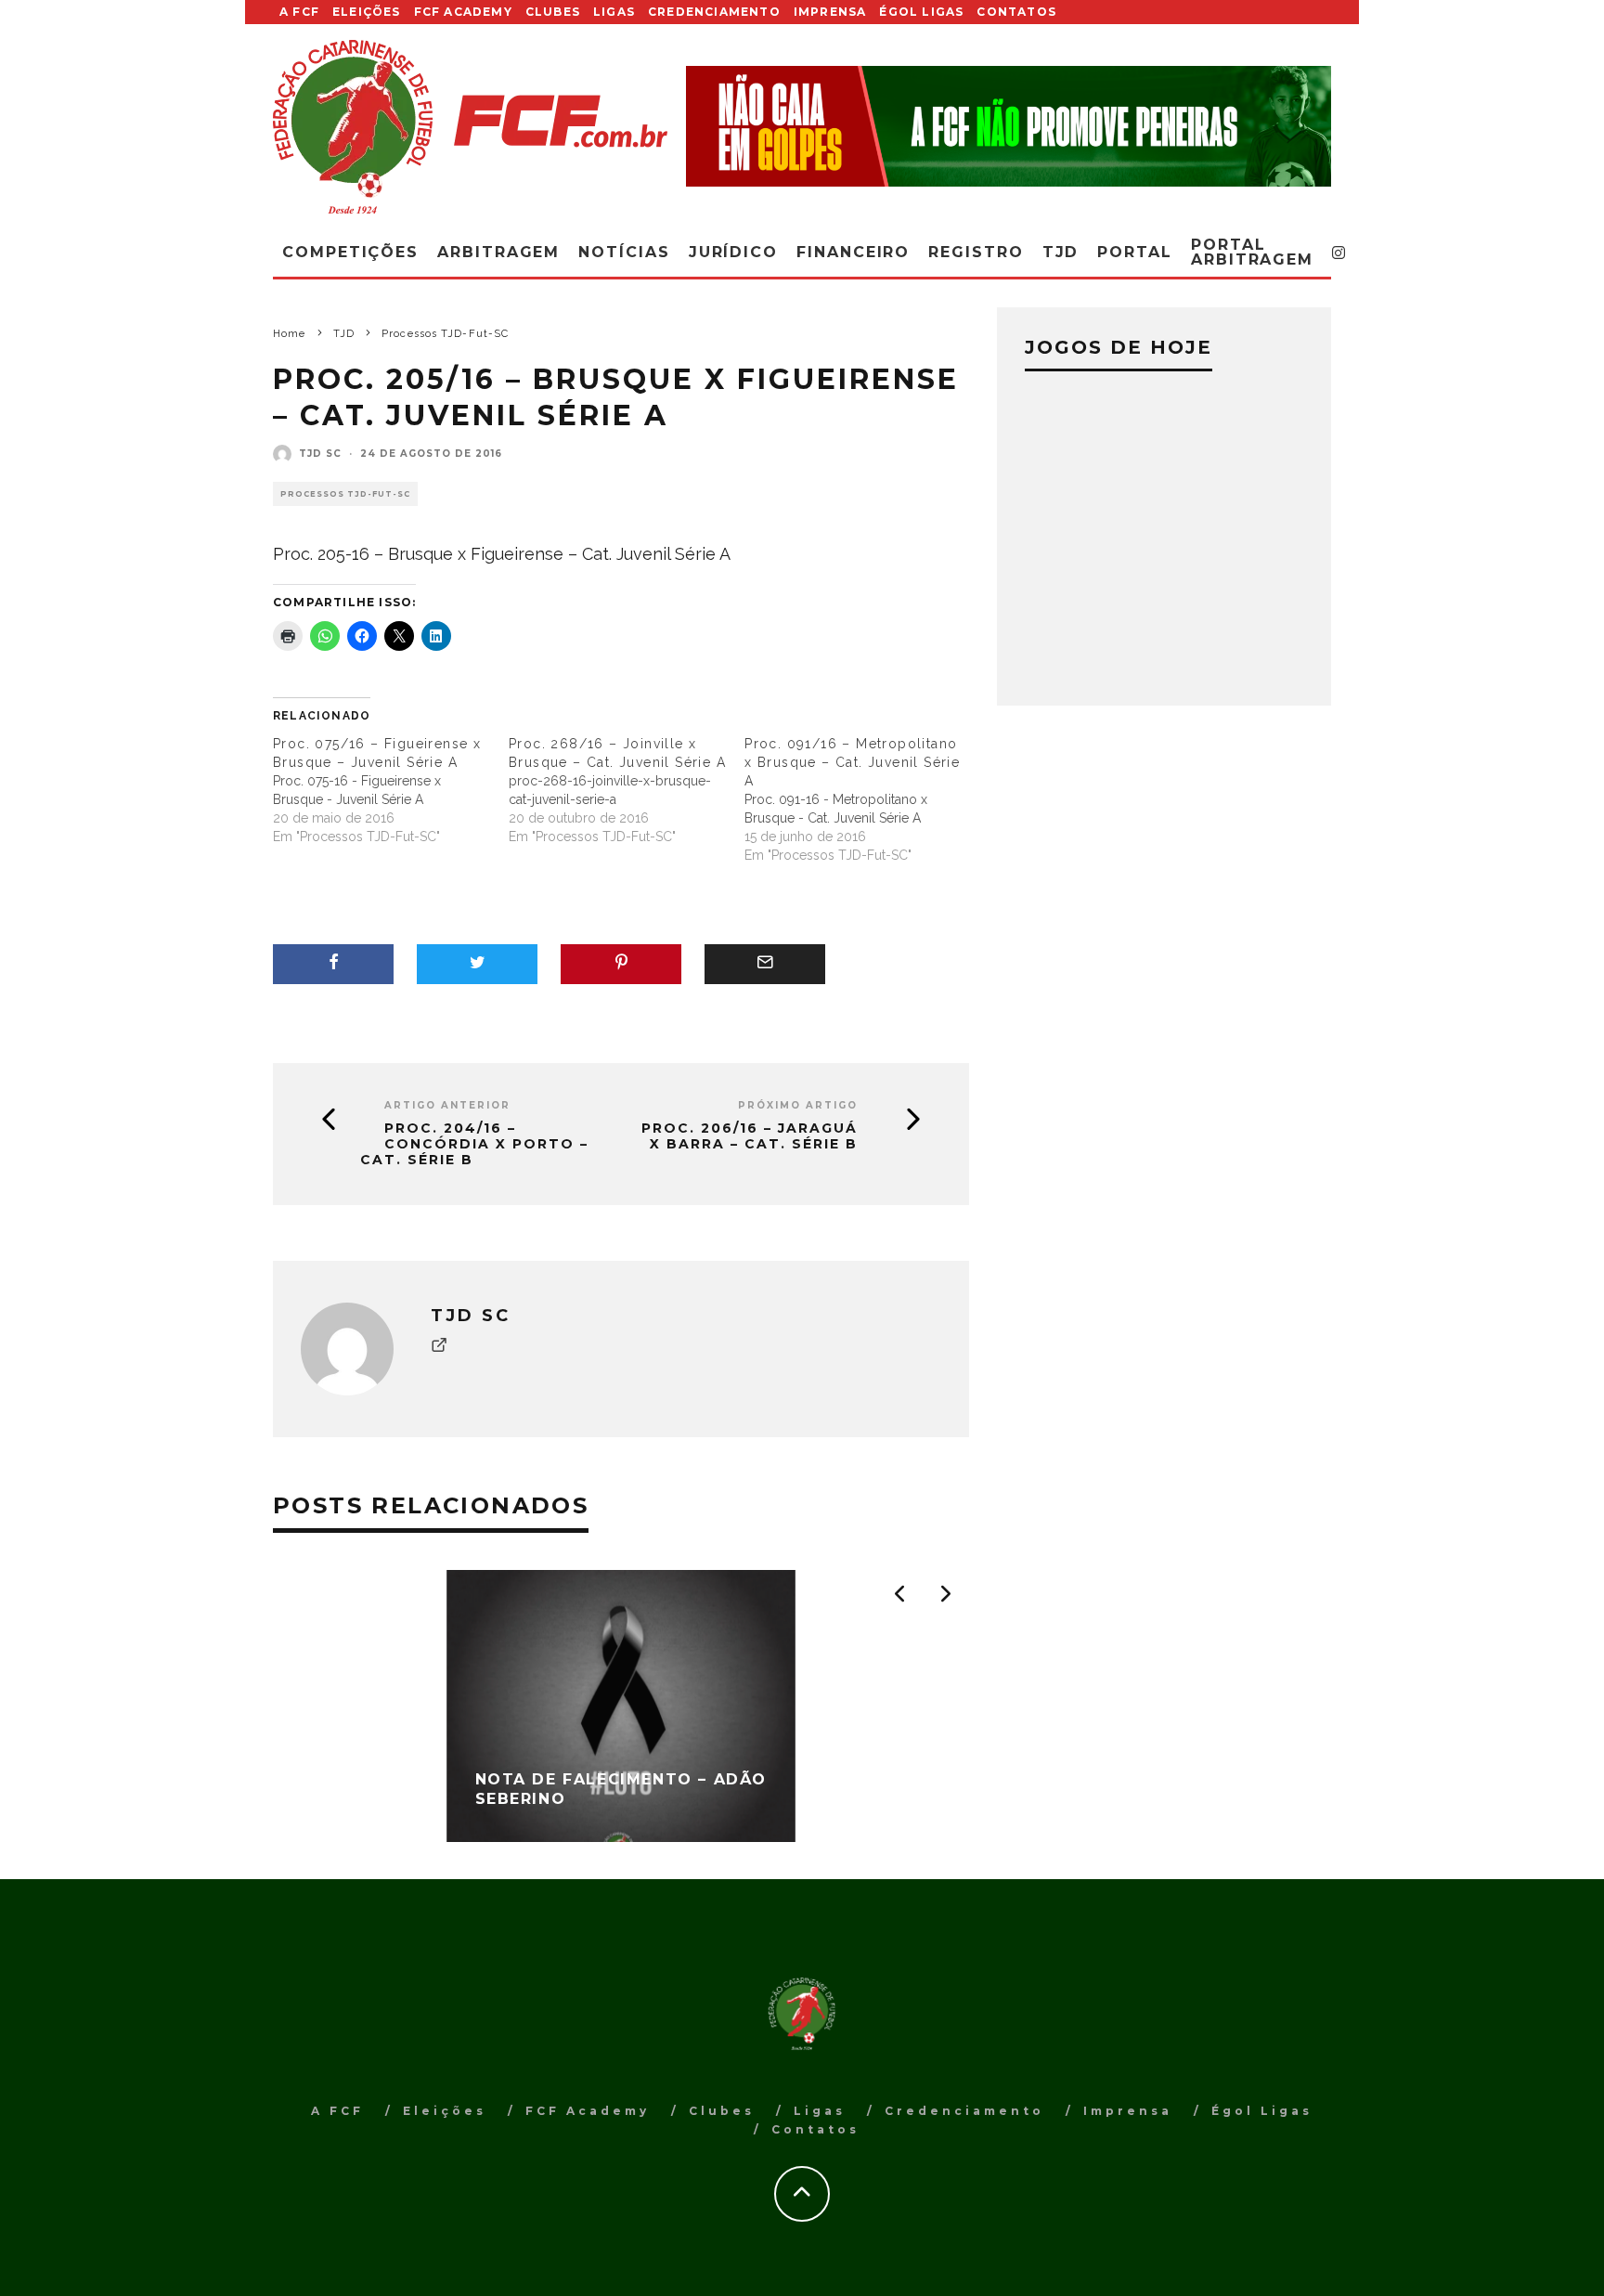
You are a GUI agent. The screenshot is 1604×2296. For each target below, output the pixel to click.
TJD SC (320, 454)
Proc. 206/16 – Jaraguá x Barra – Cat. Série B (750, 1136)
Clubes (553, 12)
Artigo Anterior (447, 1105)
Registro (976, 252)
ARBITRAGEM (498, 252)
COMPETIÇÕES (350, 252)
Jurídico (733, 252)
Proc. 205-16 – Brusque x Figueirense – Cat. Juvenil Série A (502, 554)
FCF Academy (463, 12)
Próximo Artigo (798, 1105)
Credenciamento (714, 12)
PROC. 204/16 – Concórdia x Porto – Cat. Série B (474, 1144)
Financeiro (853, 252)
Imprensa (830, 12)
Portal (1135, 252)
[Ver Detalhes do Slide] (1009, 126)
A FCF (299, 12)
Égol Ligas (921, 12)
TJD (1061, 252)
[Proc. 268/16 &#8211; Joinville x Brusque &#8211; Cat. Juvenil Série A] (627, 790)
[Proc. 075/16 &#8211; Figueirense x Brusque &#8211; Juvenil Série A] (391, 790)
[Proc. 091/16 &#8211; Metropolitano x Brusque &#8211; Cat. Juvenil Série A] (862, 799)
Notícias (624, 252)
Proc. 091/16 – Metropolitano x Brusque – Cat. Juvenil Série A (852, 762)
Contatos (1016, 12)
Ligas (614, 12)
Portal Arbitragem (1252, 252)
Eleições (367, 12)
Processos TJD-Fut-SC (345, 494)
